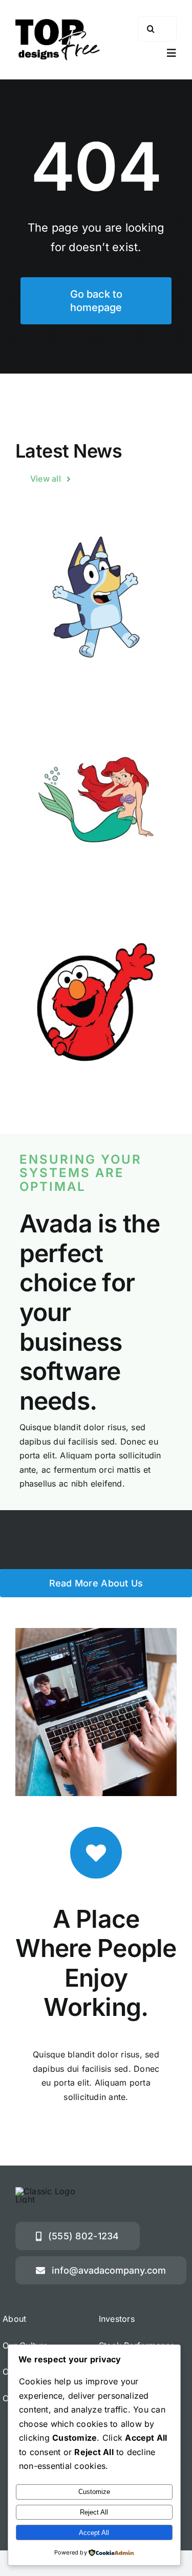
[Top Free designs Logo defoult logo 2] (58, 23)
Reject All (94, 2512)
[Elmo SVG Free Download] (96, 1002)
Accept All (94, 2533)
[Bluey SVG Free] (96, 597)
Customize (94, 2492)
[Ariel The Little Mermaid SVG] (96, 800)
